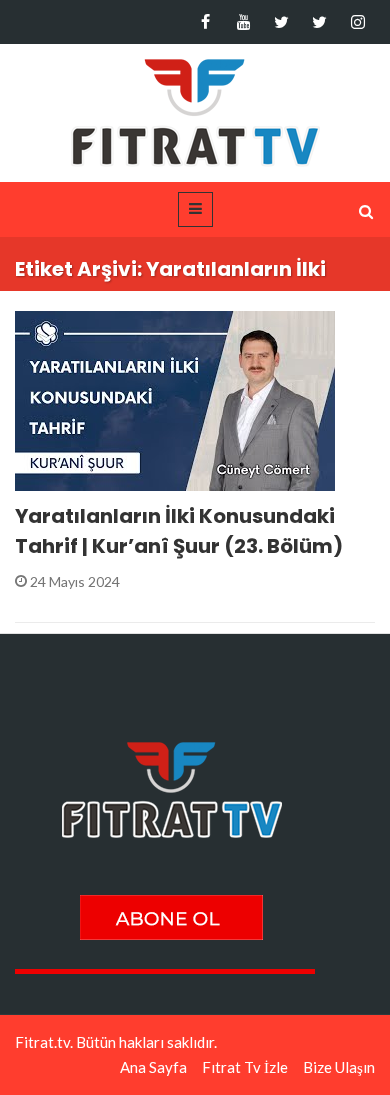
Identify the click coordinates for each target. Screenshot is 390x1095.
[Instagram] (357, 22)
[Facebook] (205, 22)
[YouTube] (243, 22)
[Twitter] (281, 22)
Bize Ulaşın (339, 1067)
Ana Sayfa (153, 1067)
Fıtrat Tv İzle (245, 1067)
